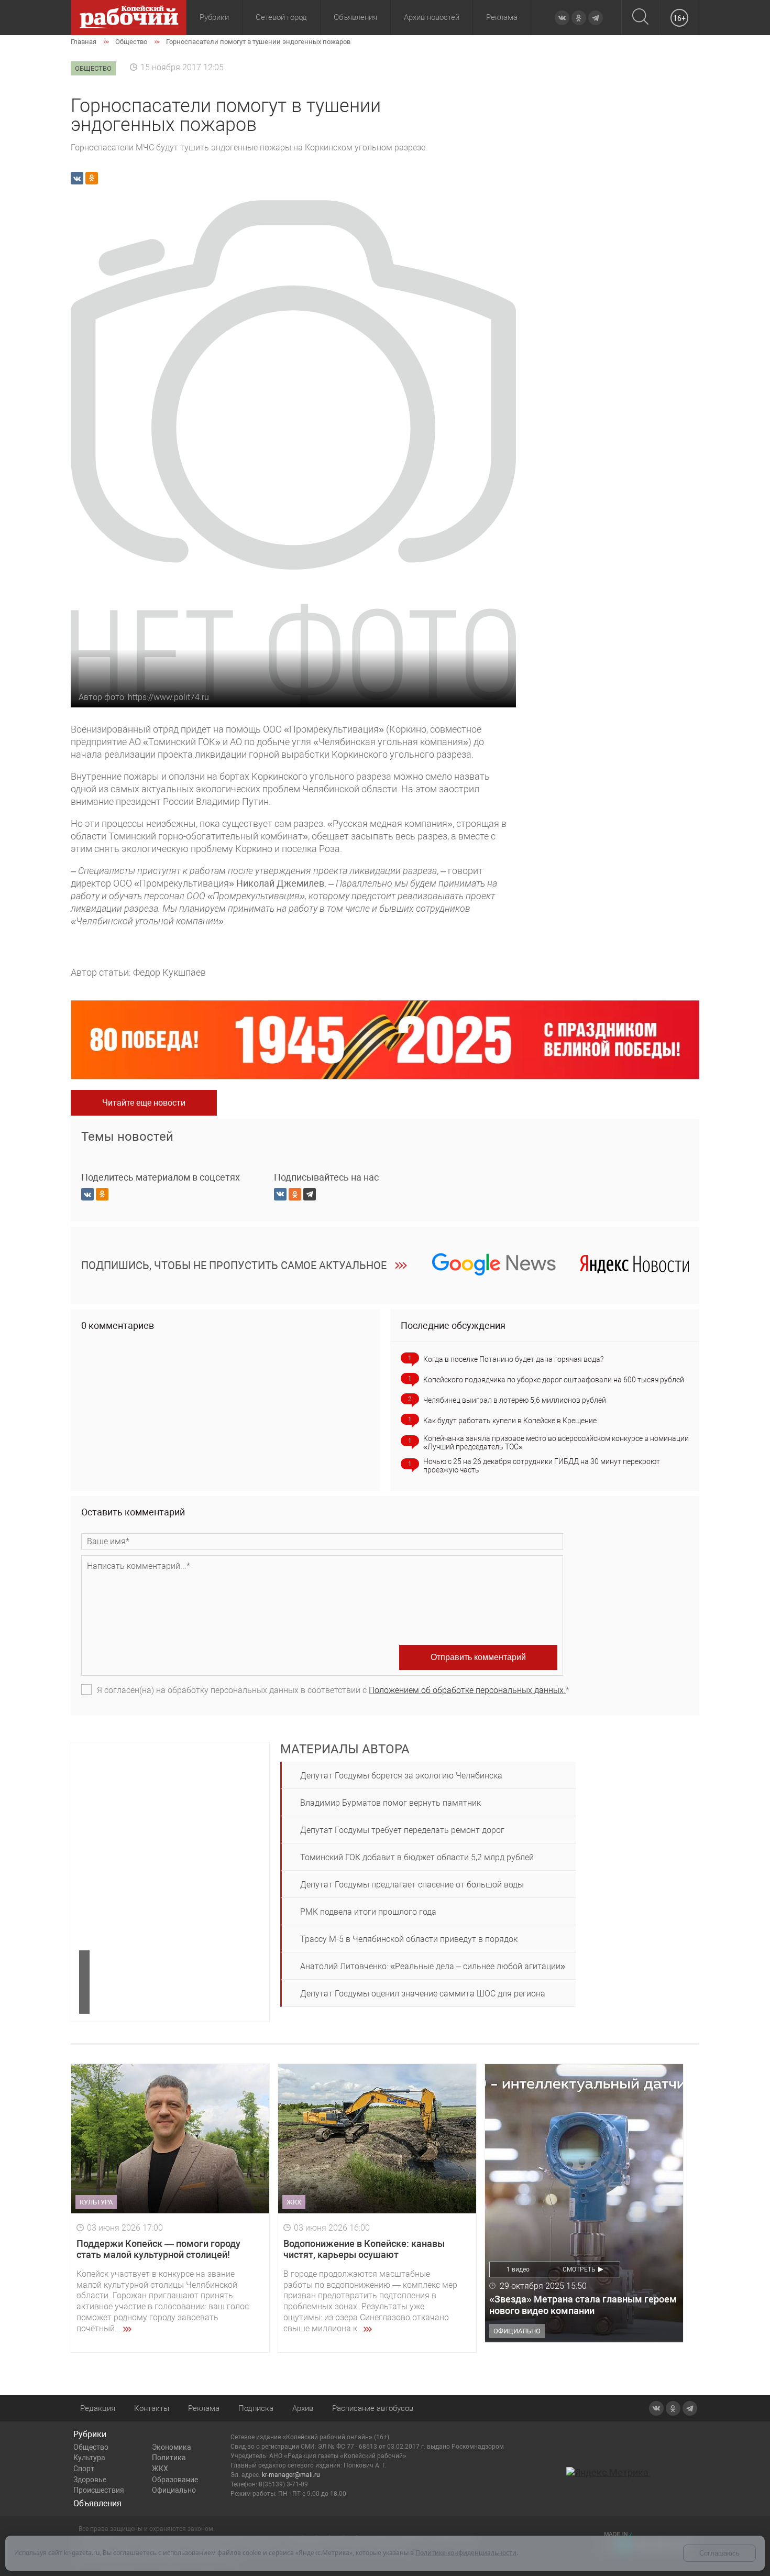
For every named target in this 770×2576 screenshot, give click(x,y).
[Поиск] (640, 18)
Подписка (256, 2408)
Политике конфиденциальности (466, 2553)
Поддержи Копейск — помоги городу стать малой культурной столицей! (158, 2249)
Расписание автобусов (373, 2408)
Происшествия (99, 2490)
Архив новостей (432, 17)
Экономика (172, 2447)
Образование (175, 2480)
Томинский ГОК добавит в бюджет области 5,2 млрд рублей (417, 1857)
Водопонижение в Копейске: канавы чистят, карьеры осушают (364, 2249)
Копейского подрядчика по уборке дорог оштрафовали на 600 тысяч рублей (554, 1380)
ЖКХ (160, 2469)
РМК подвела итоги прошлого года (368, 1912)
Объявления (355, 17)
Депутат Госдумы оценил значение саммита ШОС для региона (423, 1994)
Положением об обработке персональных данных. (467, 1690)
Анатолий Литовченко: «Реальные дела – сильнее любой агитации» (433, 1966)
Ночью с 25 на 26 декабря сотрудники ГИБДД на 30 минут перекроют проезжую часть (542, 1466)
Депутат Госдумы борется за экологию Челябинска (401, 1776)
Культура (89, 2458)
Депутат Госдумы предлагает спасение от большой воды (412, 1885)
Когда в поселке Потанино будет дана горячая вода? (513, 1359)
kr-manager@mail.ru (291, 2475)
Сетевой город (281, 17)
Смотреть (579, 2269)
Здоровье (90, 2480)
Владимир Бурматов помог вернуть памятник (390, 1803)
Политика (169, 2458)
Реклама (502, 17)
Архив (303, 2408)
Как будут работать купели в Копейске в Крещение (510, 1421)
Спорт (84, 2469)
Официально (174, 2490)
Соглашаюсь (719, 2553)
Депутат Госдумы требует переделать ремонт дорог (402, 1830)
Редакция (98, 2408)
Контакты (152, 2408)
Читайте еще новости (144, 1103)
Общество (91, 2447)
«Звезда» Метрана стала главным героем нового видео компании (583, 2305)
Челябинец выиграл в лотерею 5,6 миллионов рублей (515, 1400)
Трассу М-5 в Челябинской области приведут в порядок (409, 1939)
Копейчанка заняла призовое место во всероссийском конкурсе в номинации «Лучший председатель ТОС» (556, 1443)
